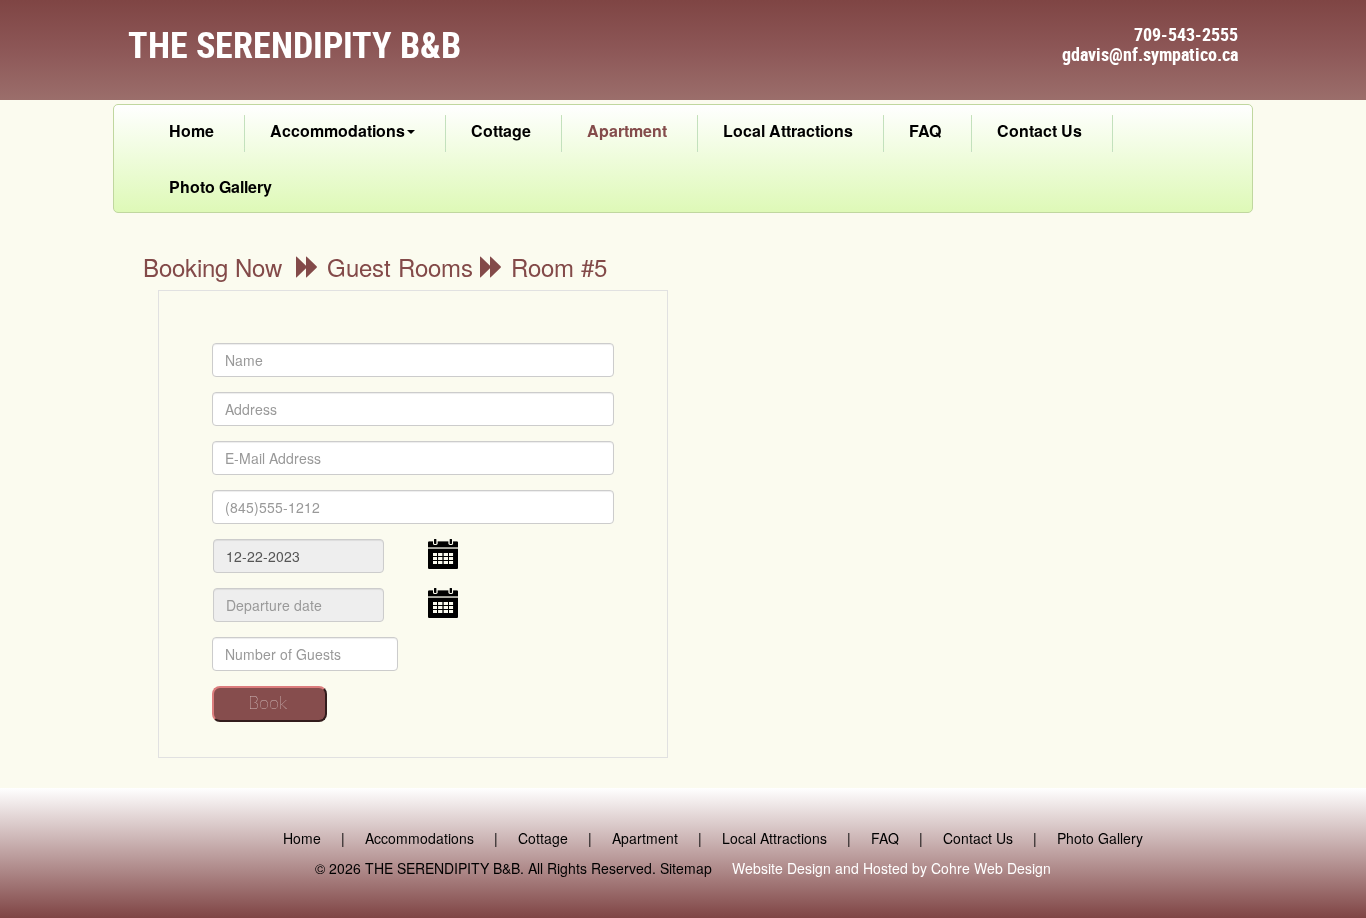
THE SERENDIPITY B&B (442, 868)
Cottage (501, 130)
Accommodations (337, 130)
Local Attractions (788, 130)
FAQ (925, 130)
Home (191, 130)
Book (267, 704)
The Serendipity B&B (294, 44)
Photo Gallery (220, 186)
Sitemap (686, 868)
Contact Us (1039, 130)
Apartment (627, 130)
